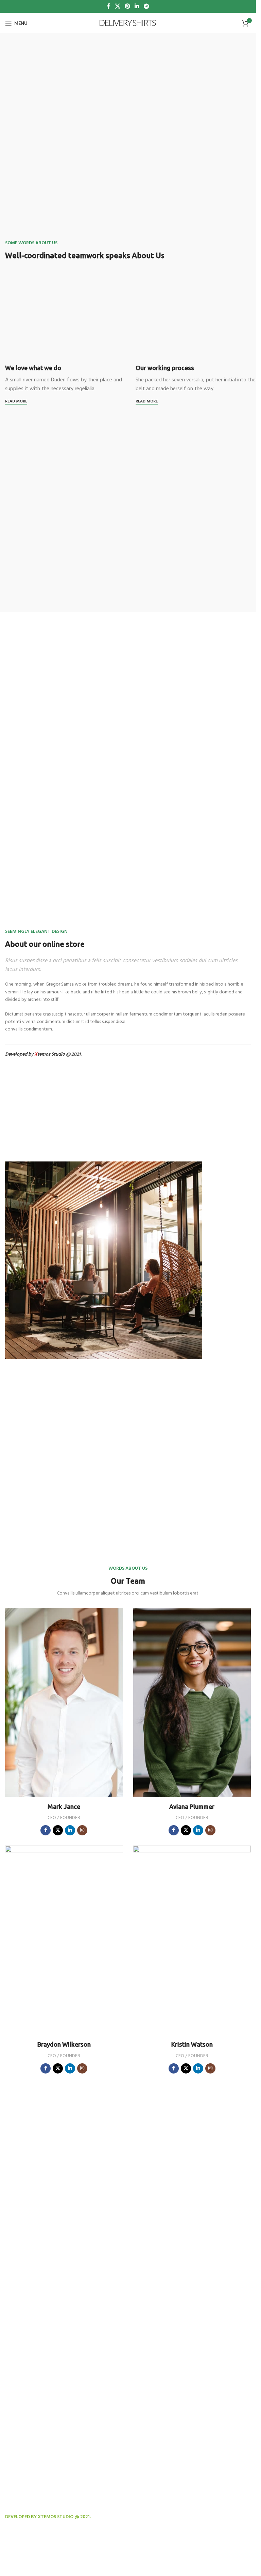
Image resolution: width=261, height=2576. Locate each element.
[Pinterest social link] (127, 6)
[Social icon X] (58, 1830)
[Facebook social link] (108, 6)
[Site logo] (128, 23)
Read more (16, 402)
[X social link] (117, 6)
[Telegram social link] (147, 6)
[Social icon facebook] (46, 1830)
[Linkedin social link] (137, 6)
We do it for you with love (37, 2556)
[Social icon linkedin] (70, 1830)
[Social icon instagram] (82, 1830)
